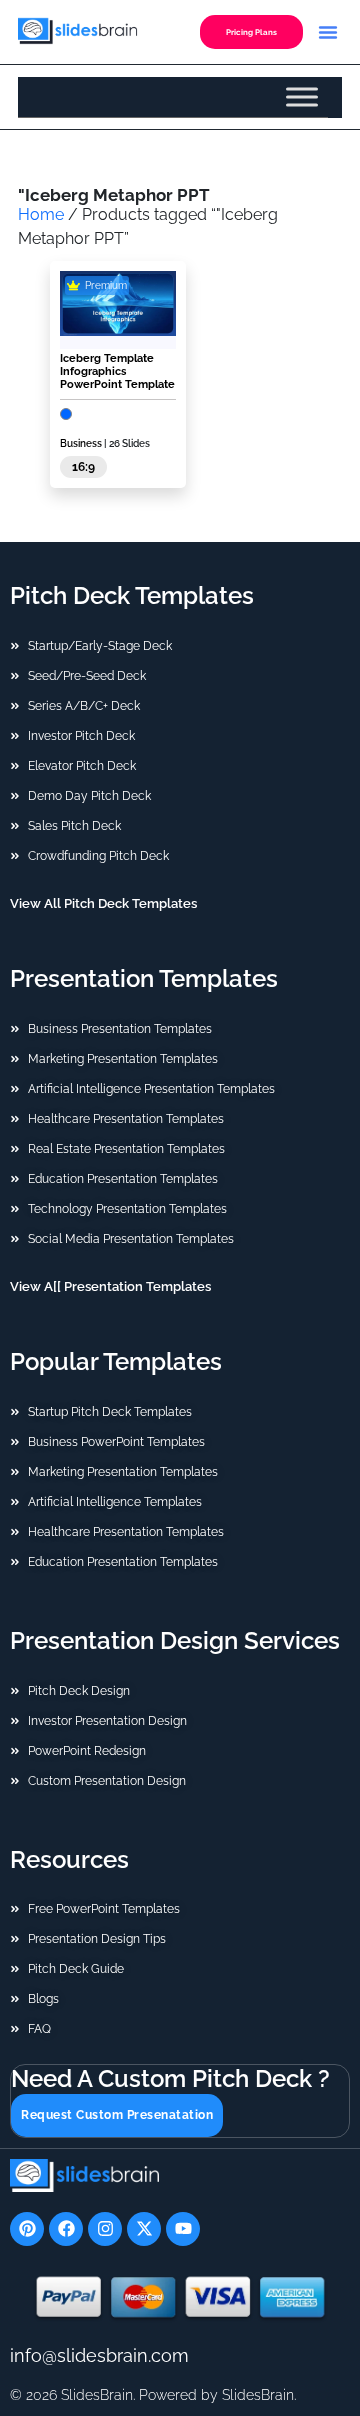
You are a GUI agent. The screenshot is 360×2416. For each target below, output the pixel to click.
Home (41, 214)
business (81, 443)
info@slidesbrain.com (99, 2355)
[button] (328, 32)
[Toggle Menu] (302, 97)
